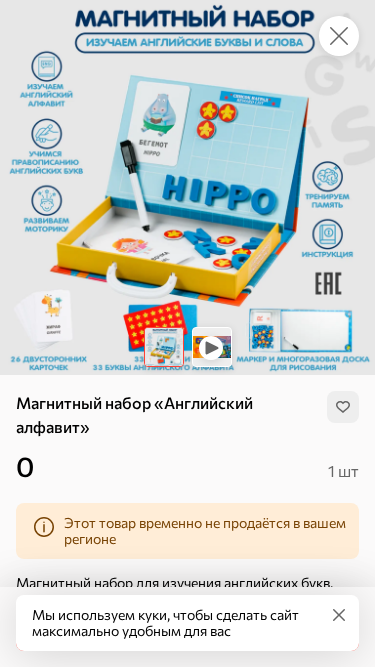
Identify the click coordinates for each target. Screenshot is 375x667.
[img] (343, 407)
